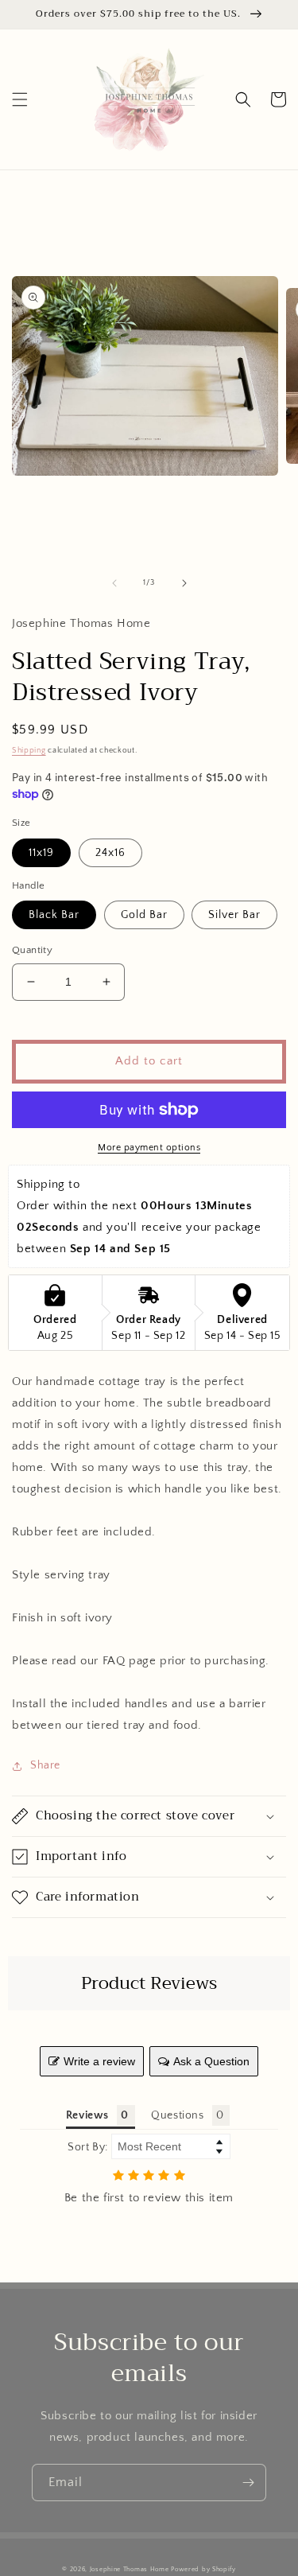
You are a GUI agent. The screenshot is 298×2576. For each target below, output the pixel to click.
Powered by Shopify (203, 2569)
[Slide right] (184, 583)
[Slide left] (114, 583)
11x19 (41, 853)
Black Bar (54, 915)
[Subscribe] (248, 2483)
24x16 (110, 853)
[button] (20, 99)
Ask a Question (211, 2061)
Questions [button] (177, 2115)
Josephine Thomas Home (130, 2569)
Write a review (99, 2061)
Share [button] (45, 1765)
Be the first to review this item (149, 2198)
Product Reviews (149, 1983)
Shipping (29, 751)
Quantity (32, 950)
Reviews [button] (87, 2115)
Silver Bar (234, 915)
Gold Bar (144, 915)
